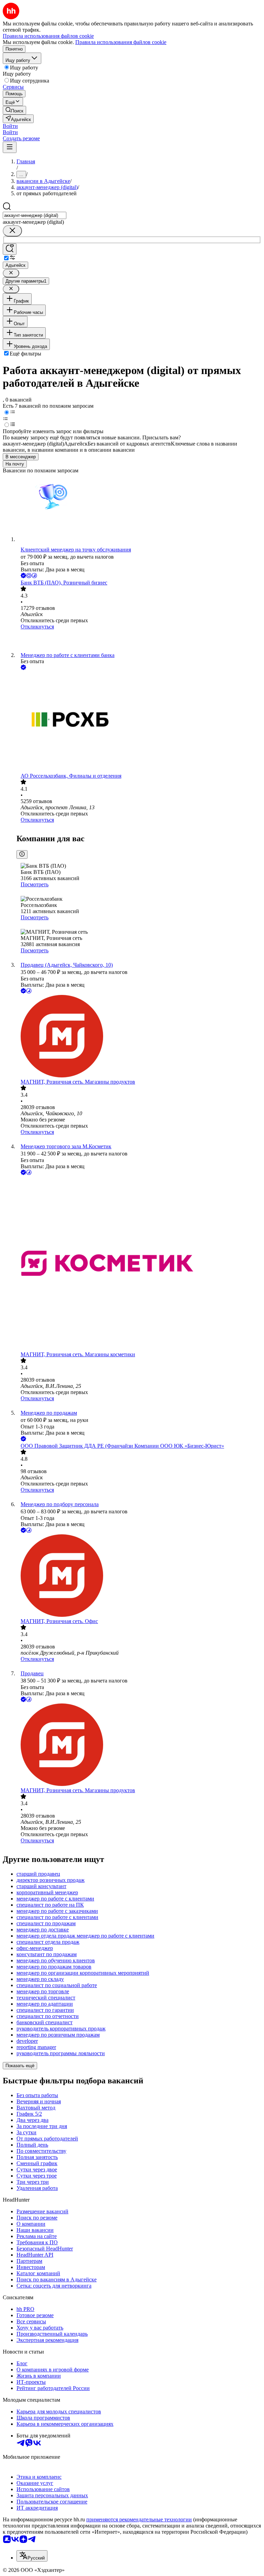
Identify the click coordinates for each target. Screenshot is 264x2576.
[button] (10, 126)
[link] (14, 110)
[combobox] (35, 215)
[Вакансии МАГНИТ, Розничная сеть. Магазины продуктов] (139, 1037)
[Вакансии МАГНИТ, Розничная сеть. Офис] (139, 1576)
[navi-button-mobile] (10, 147)
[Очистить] (12, 231)
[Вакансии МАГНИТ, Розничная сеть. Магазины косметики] (139, 1264)
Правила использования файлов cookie (121, 42)
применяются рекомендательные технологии (139, 2519)
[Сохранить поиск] (10, 249)
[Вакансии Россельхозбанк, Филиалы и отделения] (139, 722)
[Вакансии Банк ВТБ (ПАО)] (139, 641)
